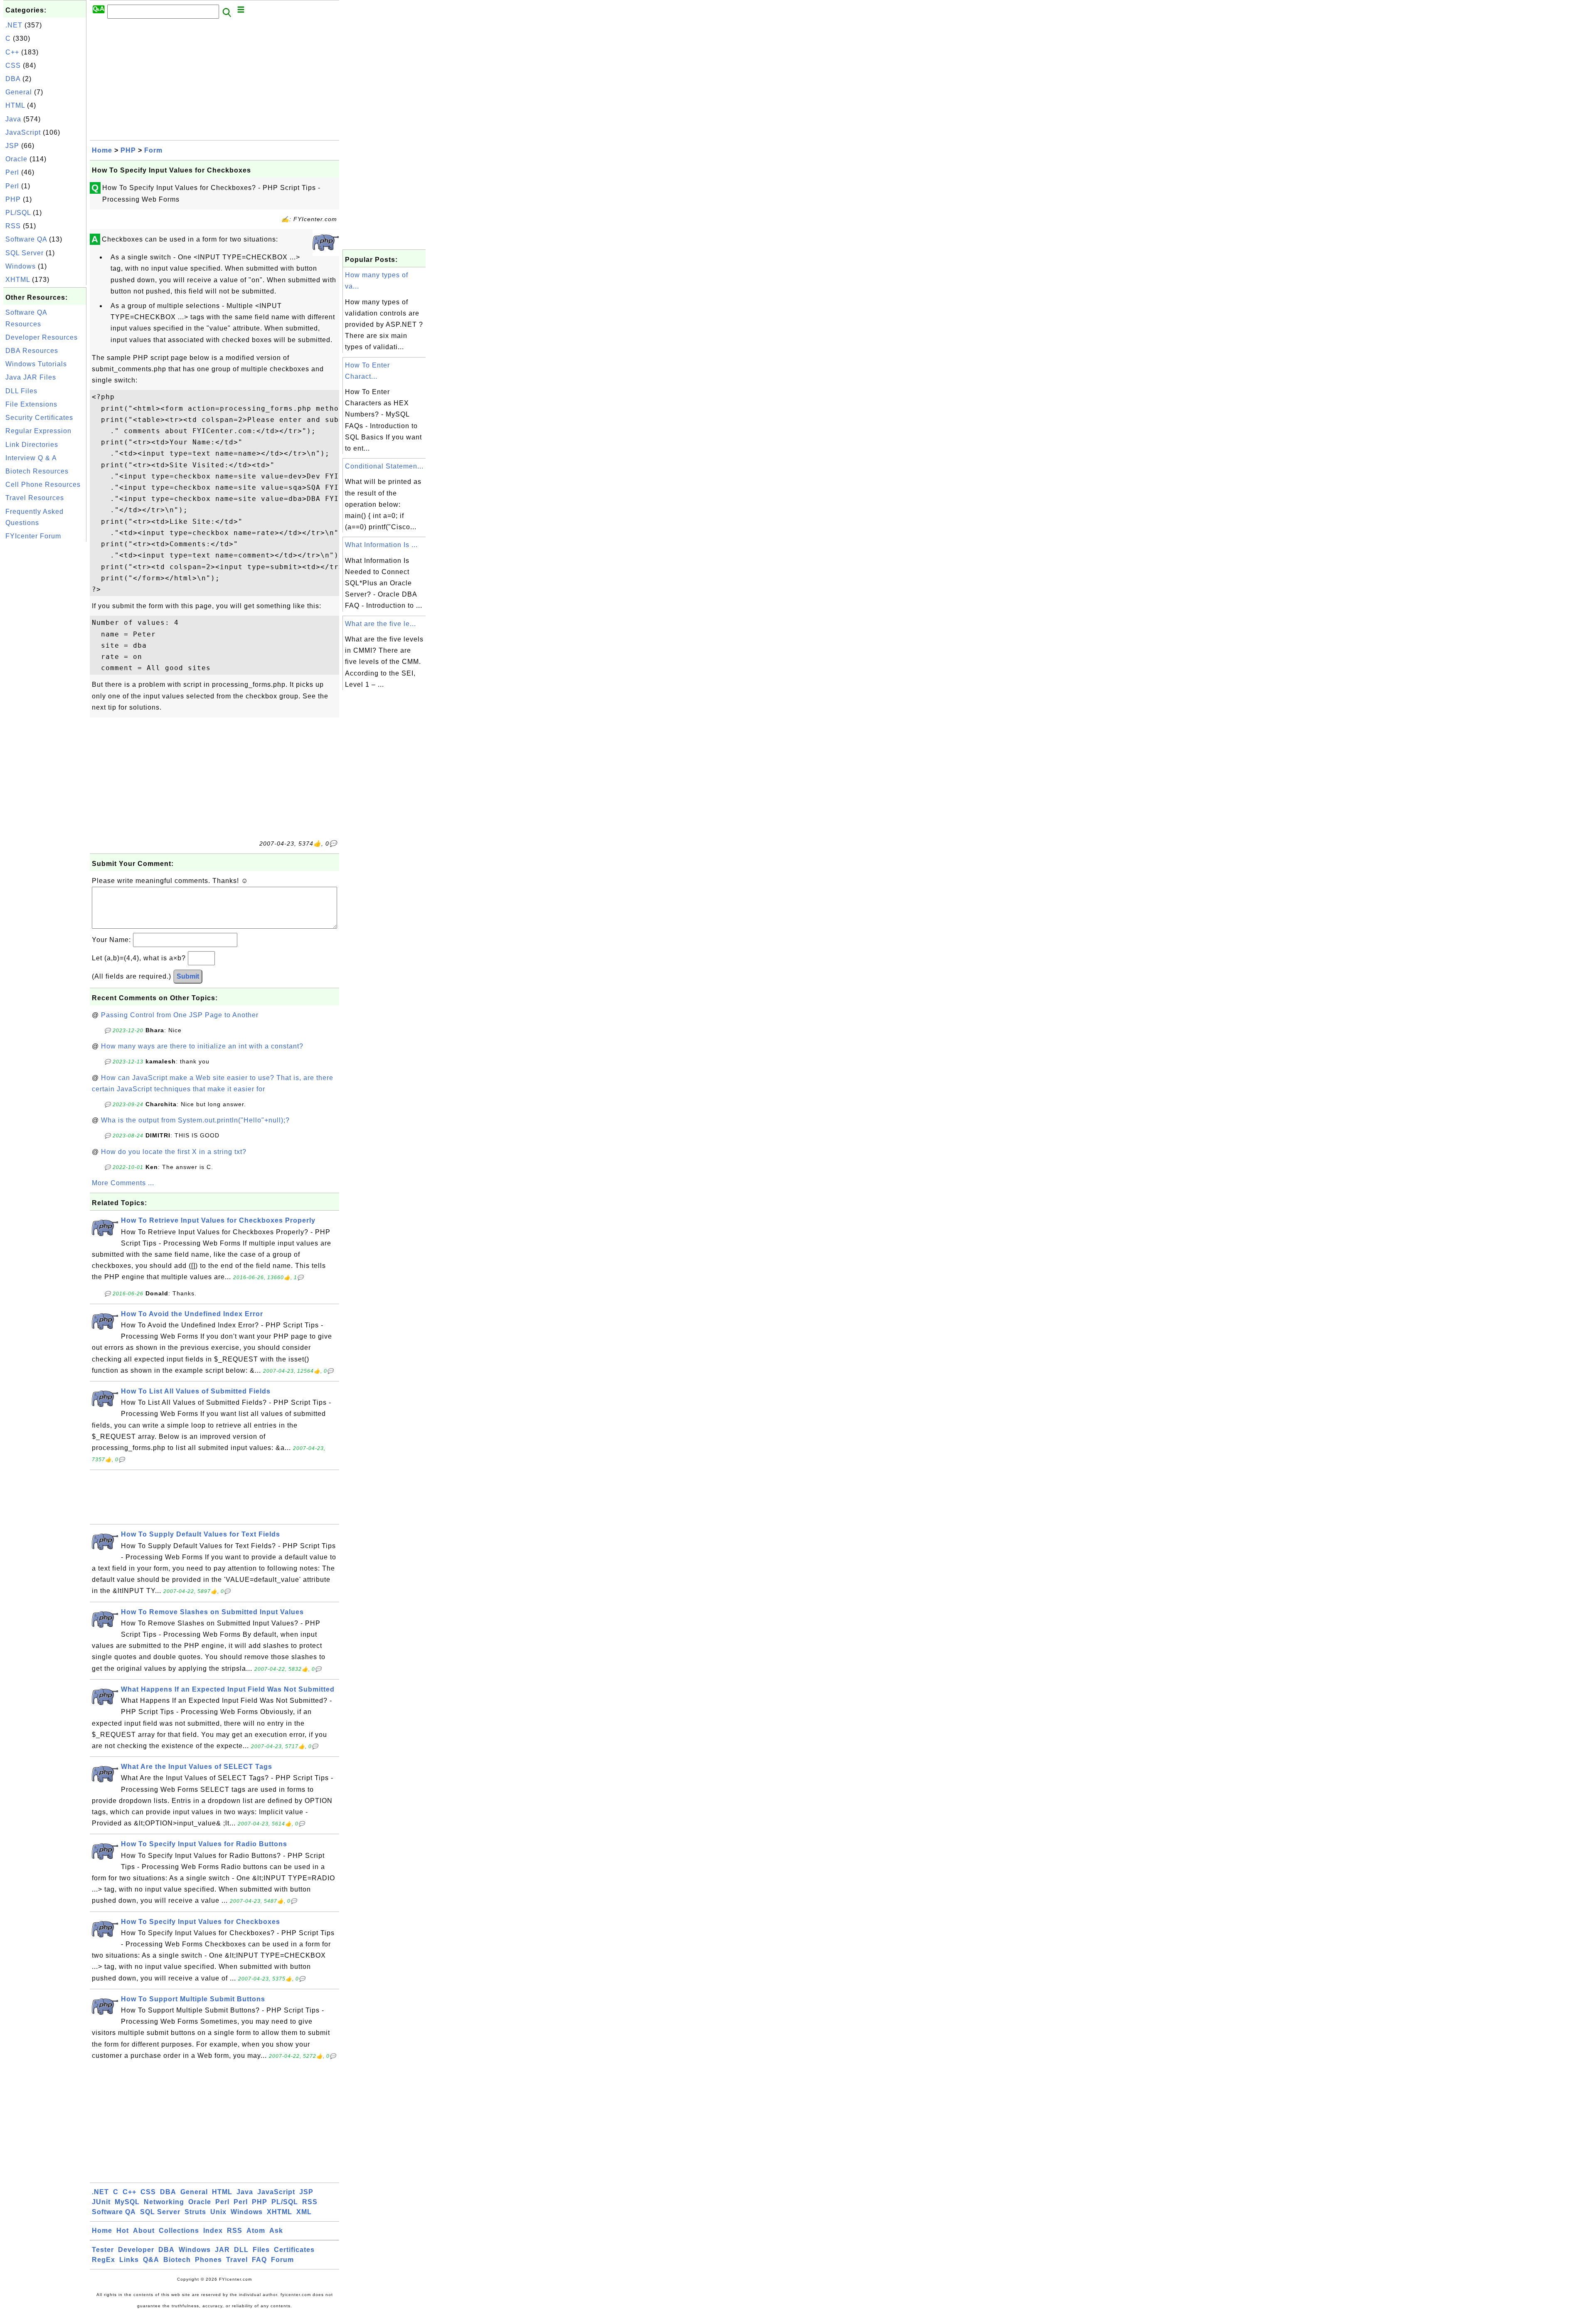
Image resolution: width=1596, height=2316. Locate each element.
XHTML (18, 280)
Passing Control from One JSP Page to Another (180, 1015)
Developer (136, 2250)
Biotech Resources (37, 471)
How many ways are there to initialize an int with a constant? (202, 1046)
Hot (123, 2231)
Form (153, 150)
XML (304, 2212)
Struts (195, 2212)
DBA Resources (32, 351)
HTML (15, 105)
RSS (13, 226)
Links (129, 2260)
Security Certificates (39, 418)
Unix (218, 2212)
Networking (164, 2202)
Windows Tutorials (36, 364)
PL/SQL (18, 213)
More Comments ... (123, 1183)
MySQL (127, 2202)
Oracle (16, 159)
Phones (208, 2260)
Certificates (294, 2250)
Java (13, 119)
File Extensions (31, 404)
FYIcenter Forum (33, 536)
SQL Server (25, 253)
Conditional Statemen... (384, 466)
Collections (179, 2231)
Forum (282, 2260)
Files (261, 2250)
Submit (188, 976)
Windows (21, 266)
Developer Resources (42, 337)
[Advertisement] (45, 668)
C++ (12, 52)
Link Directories (32, 445)
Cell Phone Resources (43, 485)
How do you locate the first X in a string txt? (174, 1152)
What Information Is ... (381, 545)
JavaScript (23, 132)
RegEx (103, 2260)
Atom (256, 2231)
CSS (13, 65)
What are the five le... (381, 624)
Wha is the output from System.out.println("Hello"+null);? (195, 1120)
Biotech (177, 2260)
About (144, 2231)
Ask (276, 2231)
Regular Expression (38, 431)
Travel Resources (35, 498)
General (19, 92)
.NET (14, 25)
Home (102, 150)
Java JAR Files (31, 377)
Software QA (26, 239)
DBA (13, 79)
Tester (103, 2250)
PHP (13, 199)
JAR (222, 2250)
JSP (12, 146)
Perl (12, 172)
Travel (237, 2260)
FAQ (259, 2260)
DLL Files (21, 391)
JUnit (101, 2202)
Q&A (151, 2260)
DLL (241, 2250)
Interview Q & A (31, 458)
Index (213, 2231)
